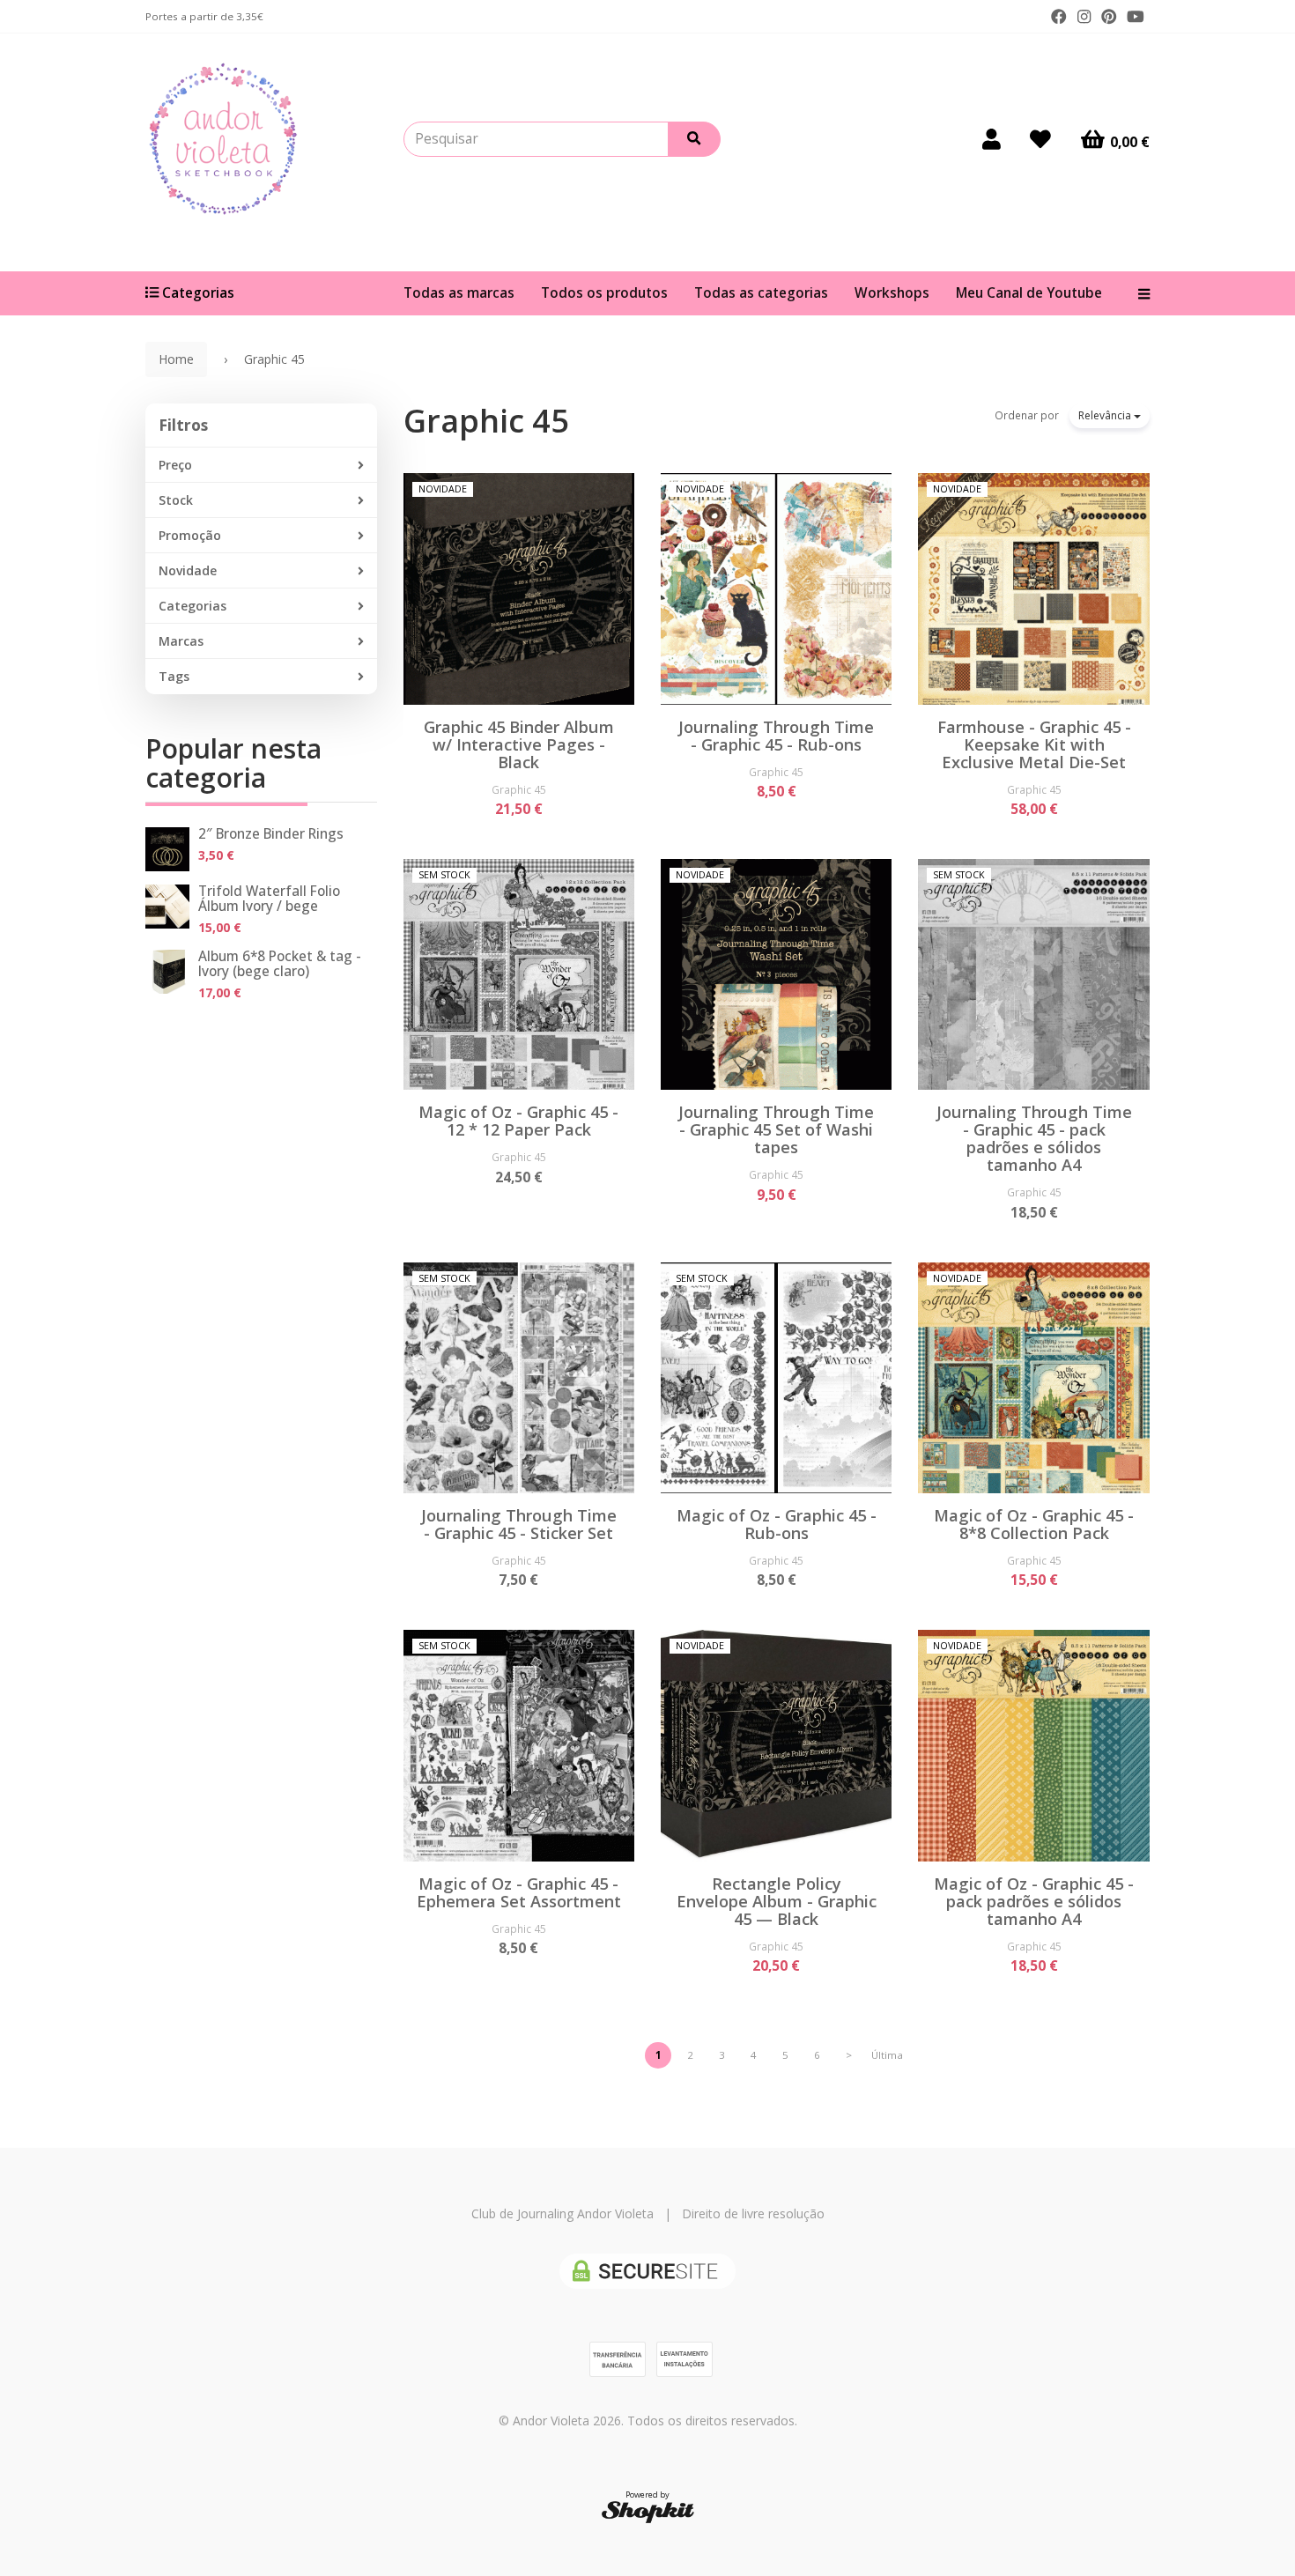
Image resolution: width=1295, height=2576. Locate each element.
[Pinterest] (1109, 17)
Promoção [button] (190, 535)
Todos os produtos (604, 293)
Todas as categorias (761, 293)
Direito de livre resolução (753, 2213)
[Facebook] (1059, 17)
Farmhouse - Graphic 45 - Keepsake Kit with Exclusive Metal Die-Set (1034, 744)
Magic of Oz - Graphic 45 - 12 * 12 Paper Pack (518, 1121)
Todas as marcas (459, 293)
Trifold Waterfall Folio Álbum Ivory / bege (269, 899)
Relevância (1106, 415)
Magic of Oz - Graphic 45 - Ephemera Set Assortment (519, 1892)
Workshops (892, 293)
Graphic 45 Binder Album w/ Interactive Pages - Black (519, 744)
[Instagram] (1084, 17)
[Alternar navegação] (1137, 293)
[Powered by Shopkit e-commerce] (648, 2511)
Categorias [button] (192, 606)
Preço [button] (175, 465)
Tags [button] (174, 676)
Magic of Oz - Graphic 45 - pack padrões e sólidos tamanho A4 (1034, 1901)
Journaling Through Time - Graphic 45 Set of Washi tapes (776, 1129)
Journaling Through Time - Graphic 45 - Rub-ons (776, 736)
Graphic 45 (486, 421)
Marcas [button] (181, 641)
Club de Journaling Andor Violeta (562, 2213)
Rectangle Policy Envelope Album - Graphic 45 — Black (777, 1901)
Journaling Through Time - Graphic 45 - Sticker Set (519, 1524)
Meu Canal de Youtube (1029, 293)
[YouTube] (1136, 17)
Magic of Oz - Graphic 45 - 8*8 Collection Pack (1034, 1524)
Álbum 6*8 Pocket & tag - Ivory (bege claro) (280, 964)
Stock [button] (176, 500)
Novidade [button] (188, 570)
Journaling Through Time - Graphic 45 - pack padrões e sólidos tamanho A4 (1034, 1138)
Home (176, 359)
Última (887, 2055)
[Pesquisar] (694, 139)
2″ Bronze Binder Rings (271, 834)
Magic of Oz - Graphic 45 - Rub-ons (777, 1524)
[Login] (992, 139)
